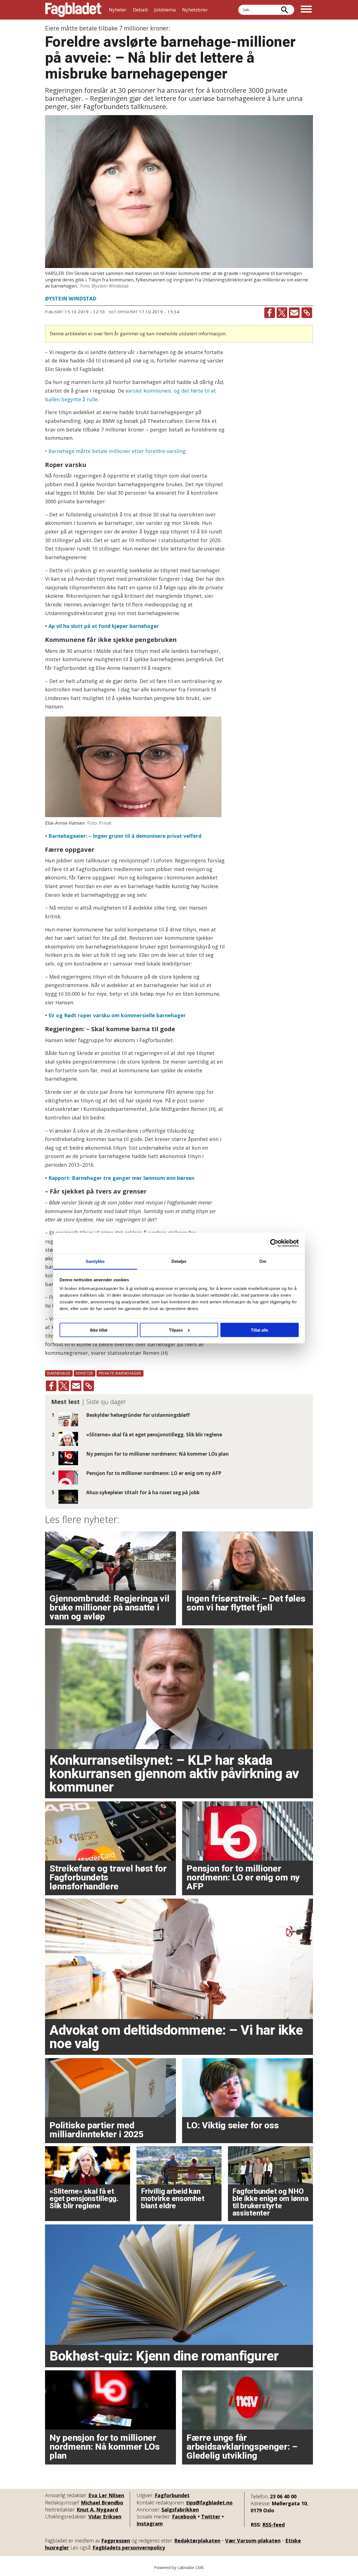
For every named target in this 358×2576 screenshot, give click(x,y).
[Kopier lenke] (307, 313)
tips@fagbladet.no (209, 2503)
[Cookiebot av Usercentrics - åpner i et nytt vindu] (274, 1243)
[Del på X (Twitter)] (282, 313)
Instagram (150, 2523)
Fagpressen (116, 2541)
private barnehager (120, 1373)
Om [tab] (263, 1261)
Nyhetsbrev (195, 10)
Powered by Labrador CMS (179, 2567)
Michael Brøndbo (102, 2503)
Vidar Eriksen (105, 2516)
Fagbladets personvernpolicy (129, 2547)
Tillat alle (260, 1330)
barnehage (59, 1373)
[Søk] (284, 10)
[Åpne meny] (306, 10)
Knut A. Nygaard (97, 2509)
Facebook (184, 2516)
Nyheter (118, 10)
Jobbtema (165, 10)
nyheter (85, 1373)
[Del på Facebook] (270, 313)
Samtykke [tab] (95, 1261)
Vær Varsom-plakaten (253, 2541)
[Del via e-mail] (294, 313)
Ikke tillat (99, 1330)
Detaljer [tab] (179, 1261)
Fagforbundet (172, 2495)
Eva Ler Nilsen (106, 2495)
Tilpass (176, 1330)
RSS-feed (274, 2525)
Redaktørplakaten (197, 2541)
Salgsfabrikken (180, 2509)
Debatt (140, 10)
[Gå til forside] (73, 10)
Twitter (211, 2516)
